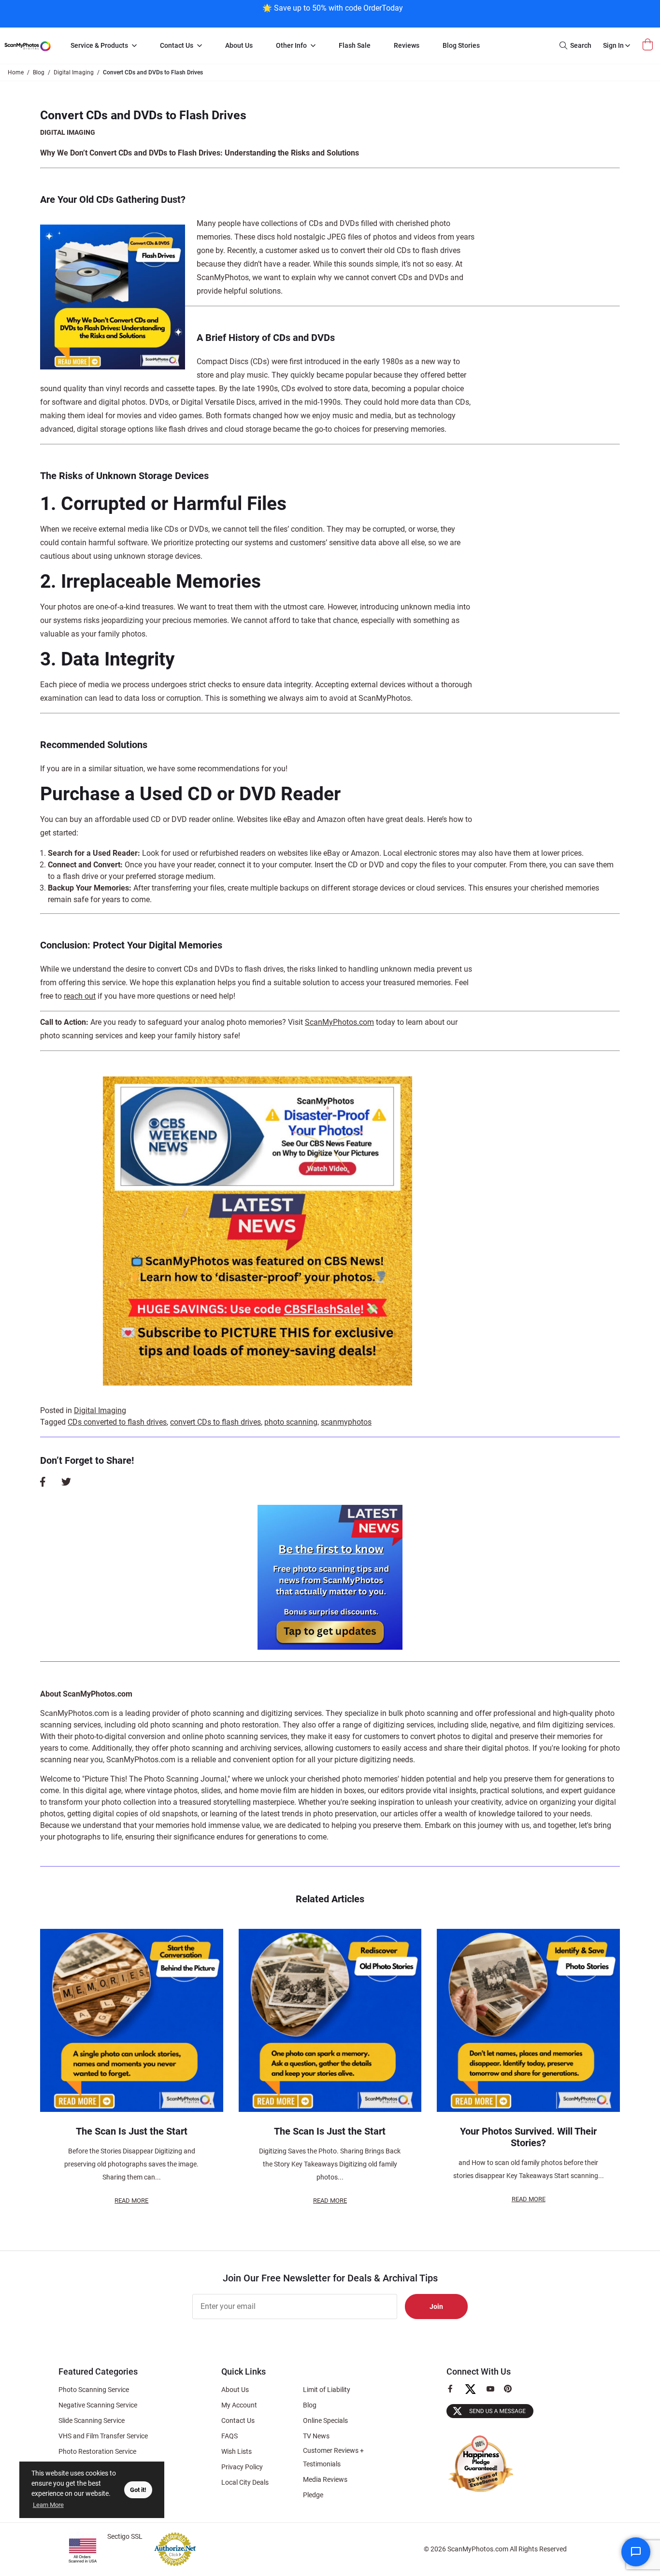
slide (479, 1725)
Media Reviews (325, 2479)
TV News (316, 2436)
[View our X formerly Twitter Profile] (474, 2393)
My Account (239, 2405)
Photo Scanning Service (94, 2390)
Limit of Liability (327, 2390)
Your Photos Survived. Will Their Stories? (528, 2137)
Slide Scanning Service (92, 2420)
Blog (310, 2405)
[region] (332, 13)
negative (504, 1725)
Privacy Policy (242, 2467)
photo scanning (291, 1422)
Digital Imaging (68, 132)
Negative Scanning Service (98, 2405)
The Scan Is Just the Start (132, 2131)
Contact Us (238, 2420)
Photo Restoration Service (97, 2451)
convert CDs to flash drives (215, 1422)
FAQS (230, 2436)
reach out (80, 996)
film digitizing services (575, 1725)
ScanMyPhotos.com (339, 1022)
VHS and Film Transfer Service (103, 2436)
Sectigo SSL (125, 2536)
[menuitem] (104, 46)
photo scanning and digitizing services (256, 1713)
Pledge (313, 2495)
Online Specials (325, 2420)
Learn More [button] (48, 2505)
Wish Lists (237, 2451)
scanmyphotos (346, 1422)
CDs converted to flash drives (117, 1422)
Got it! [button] (138, 2490)
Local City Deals (245, 2482)
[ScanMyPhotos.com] (28, 46)
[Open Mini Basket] (649, 45)
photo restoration (250, 1725)
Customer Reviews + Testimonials (333, 2457)
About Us (235, 2390)
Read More (131, 2201)
